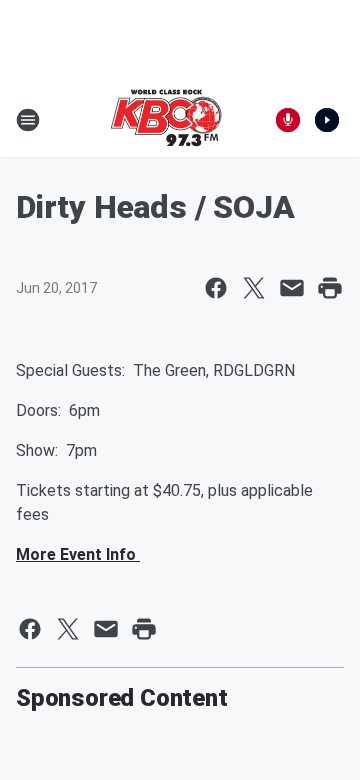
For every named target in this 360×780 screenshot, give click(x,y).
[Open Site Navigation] (28, 120)
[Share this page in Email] (292, 288)
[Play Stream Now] (327, 120)
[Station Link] (166, 120)
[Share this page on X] (254, 288)
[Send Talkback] (288, 120)
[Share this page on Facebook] (216, 288)
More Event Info (78, 554)
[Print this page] (330, 288)
